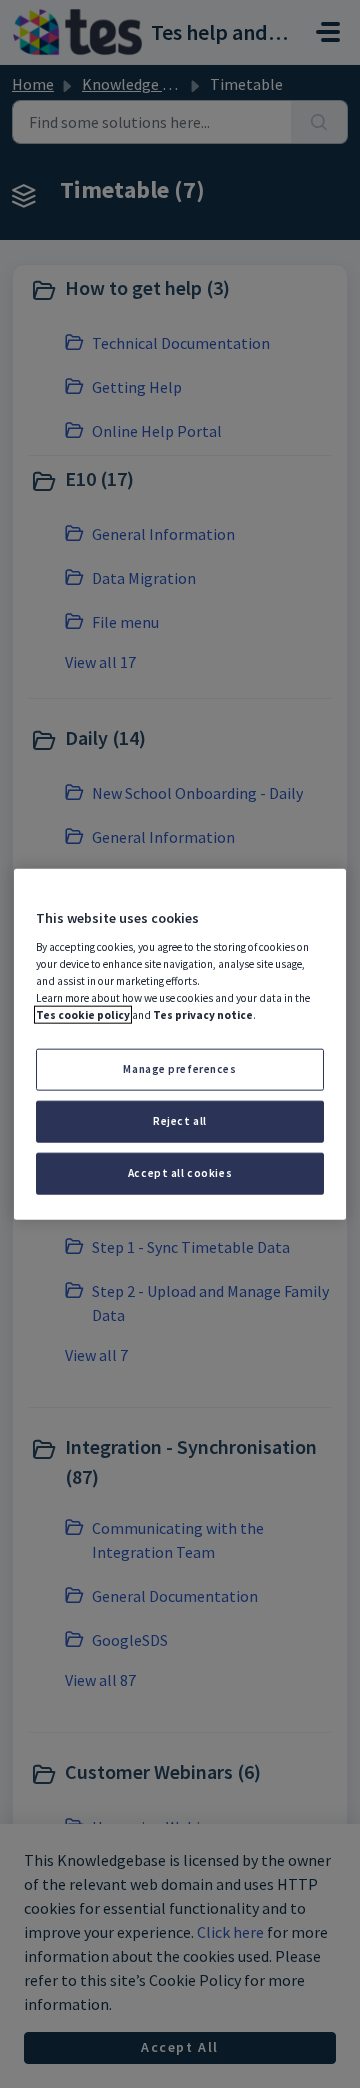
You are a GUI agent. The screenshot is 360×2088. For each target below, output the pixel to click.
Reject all (180, 1120)
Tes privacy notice (203, 1015)
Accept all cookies (180, 1172)
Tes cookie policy (83, 1015)
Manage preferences (179, 1069)
